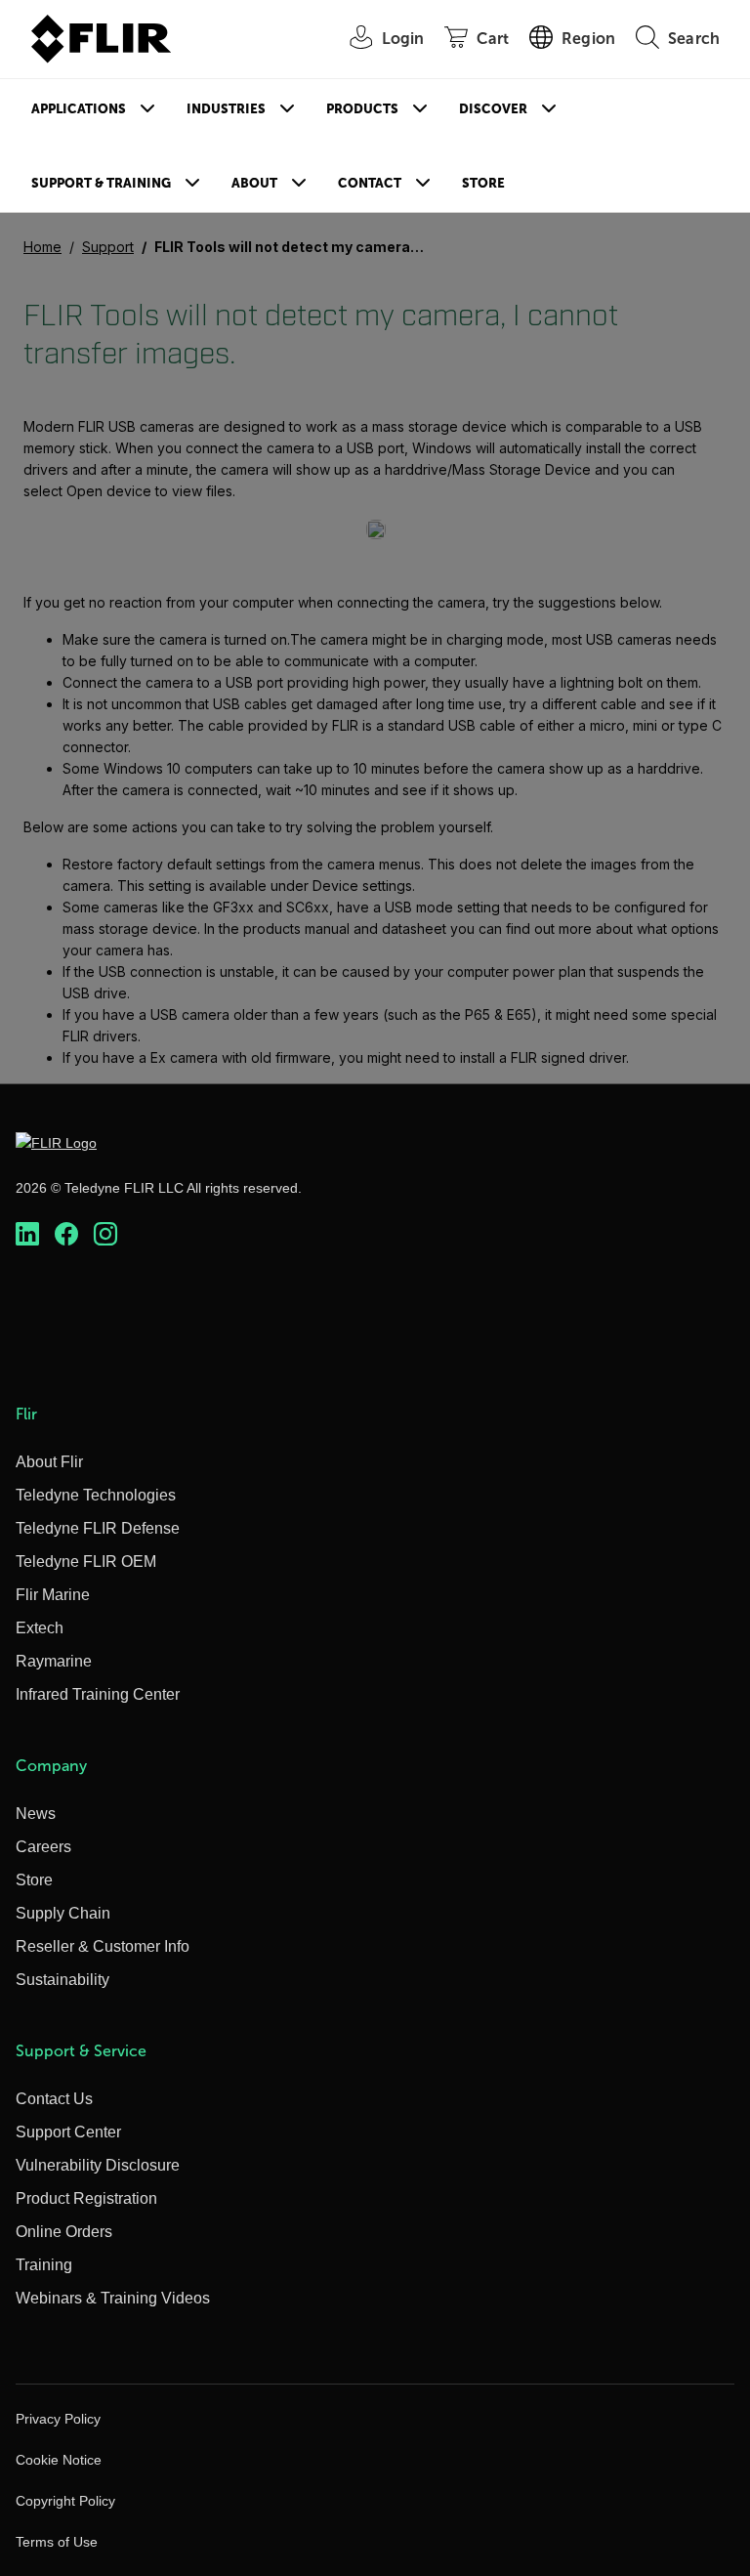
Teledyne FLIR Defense (98, 1528)
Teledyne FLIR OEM (86, 1562)
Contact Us (54, 2099)
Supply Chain (63, 1913)
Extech (40, 1628)
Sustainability (62, 1980)
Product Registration (86, 2198)
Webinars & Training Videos (113, 2298)
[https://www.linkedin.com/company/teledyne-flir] (27, 1234)
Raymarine (54, 1661)
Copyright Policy (65, 2501)
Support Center (68, 2132)
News (36, 1814)
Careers (43, 1847)
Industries (226, 109)
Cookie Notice (59, 2460)
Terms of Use (57, 2542)
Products (362, 109)
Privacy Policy (58, 2419)
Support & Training (101, 183)
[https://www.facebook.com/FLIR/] (66, 1234)
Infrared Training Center (98, 1694)
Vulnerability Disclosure (98, 2165)
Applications (79, 109)
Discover (493, 109)
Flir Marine (53, 1595)
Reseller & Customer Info (103, 1946)
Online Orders (64, 2232)
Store (483, 183)
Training (44, 2265)
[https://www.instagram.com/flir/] (105, 1234)
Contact (370, 183)
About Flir (49, 1462)
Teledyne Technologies (96, 1495)
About (254, 183)
